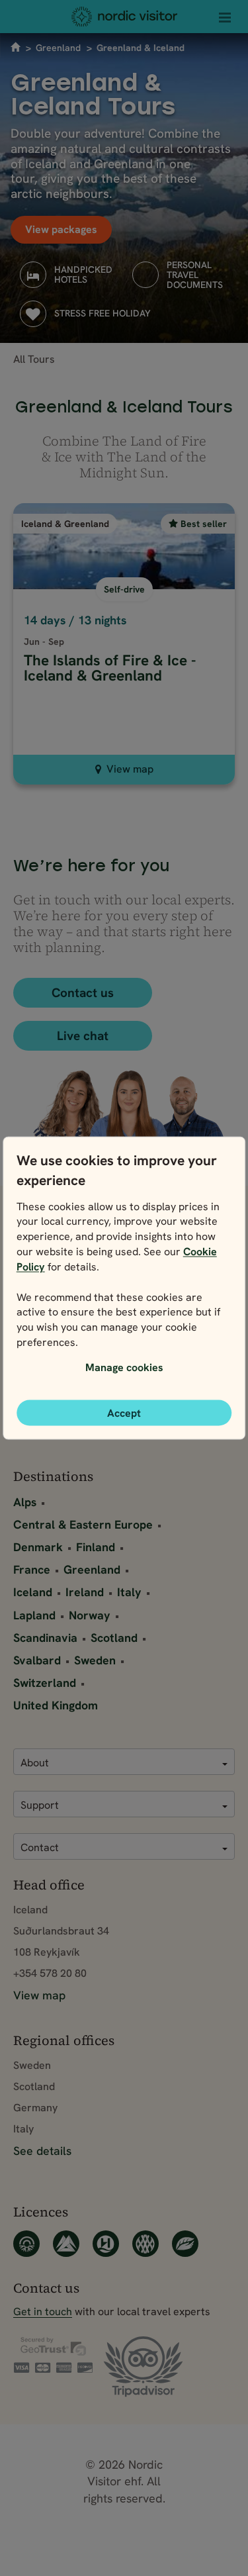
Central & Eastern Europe (83, 1524)
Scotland (114, 1638)
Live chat (83, 1036)
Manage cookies (124, 1367)
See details (42, 2151)
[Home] (124, 17)
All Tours (34, 359)
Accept (124, 1413)
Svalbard (37, 1660)
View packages (61, 229)
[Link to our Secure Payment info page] (53, 2355)
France (32, 1569)
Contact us (83, 993)
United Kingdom (56, 1705)
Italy (129, 1592)
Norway (90, 1615)
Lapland (34, 1615)
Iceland (33, 1592)
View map (130, 769)
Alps (25, 1502)
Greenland (58, 48)
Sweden (95, 1660)
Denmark (38, 1547)
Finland (96, 1547)
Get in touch (43, 2311)
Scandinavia (45, 1638)
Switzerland (45, 1683)
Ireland (85, 1592)
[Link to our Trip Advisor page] (143, 2367)
